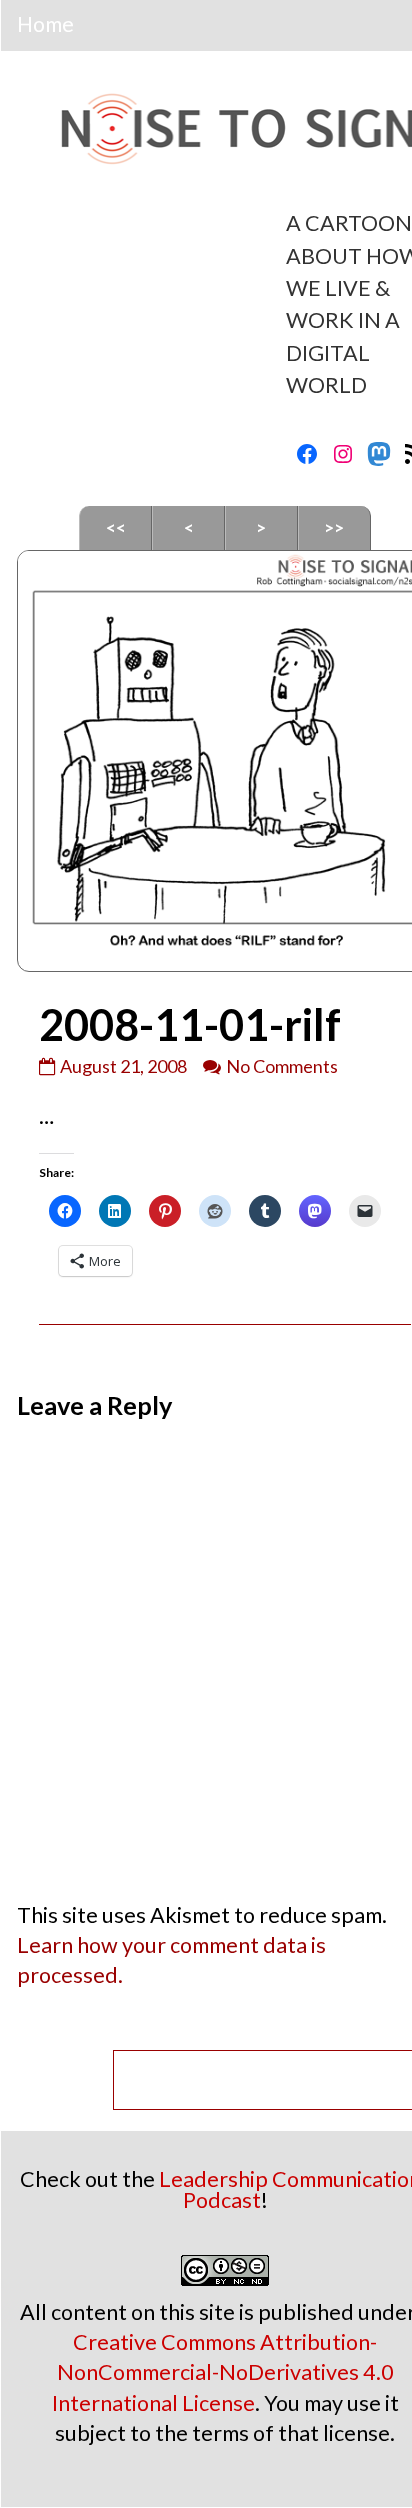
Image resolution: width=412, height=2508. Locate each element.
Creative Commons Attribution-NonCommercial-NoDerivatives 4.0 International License (223, 2372)
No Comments (282, 1066)
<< (116, 527)
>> (334, 527)
